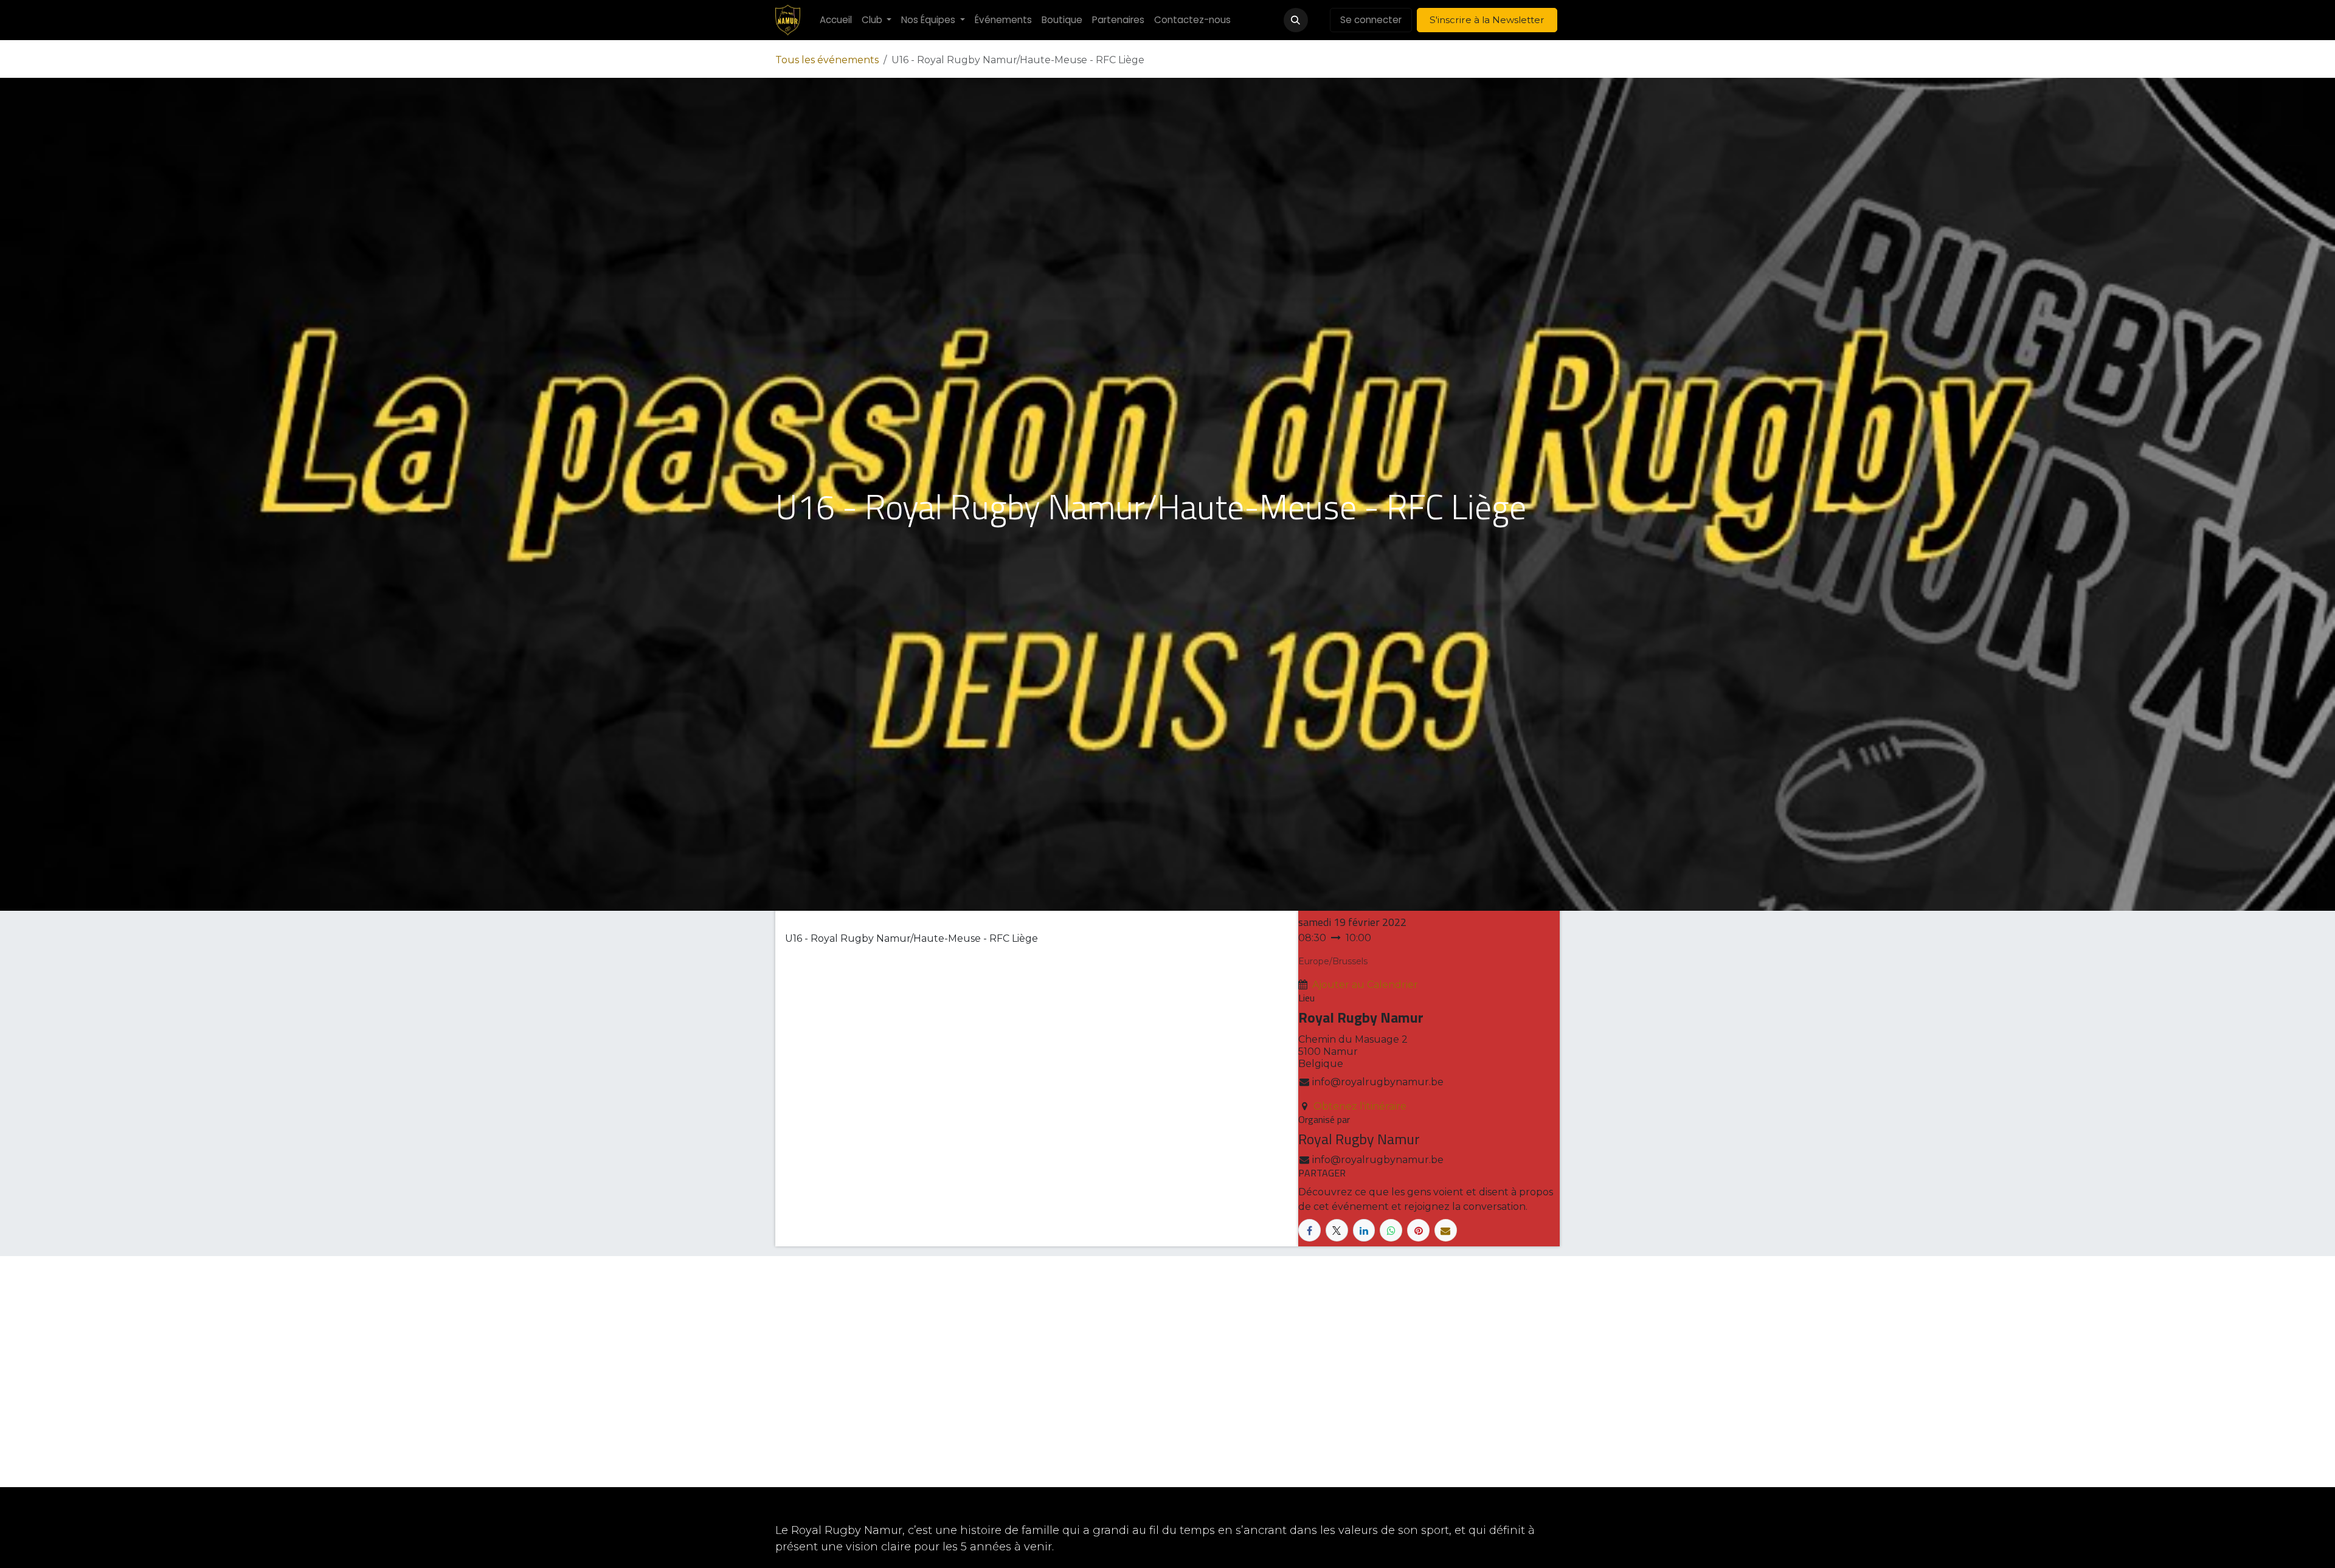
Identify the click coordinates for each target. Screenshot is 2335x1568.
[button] (1296, 20)
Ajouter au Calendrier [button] (1365, 985)
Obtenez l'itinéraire (1360, 1106)
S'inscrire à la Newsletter (1487, 20)
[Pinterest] (1418, 1230)
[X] (1337, 1230)
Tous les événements (827, 60)
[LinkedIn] (1364, 1230)
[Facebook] (1309, 1230)
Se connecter (1371, 20)
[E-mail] (1446, 1230)
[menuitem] (836, 20)
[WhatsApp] (1391, 1230)
